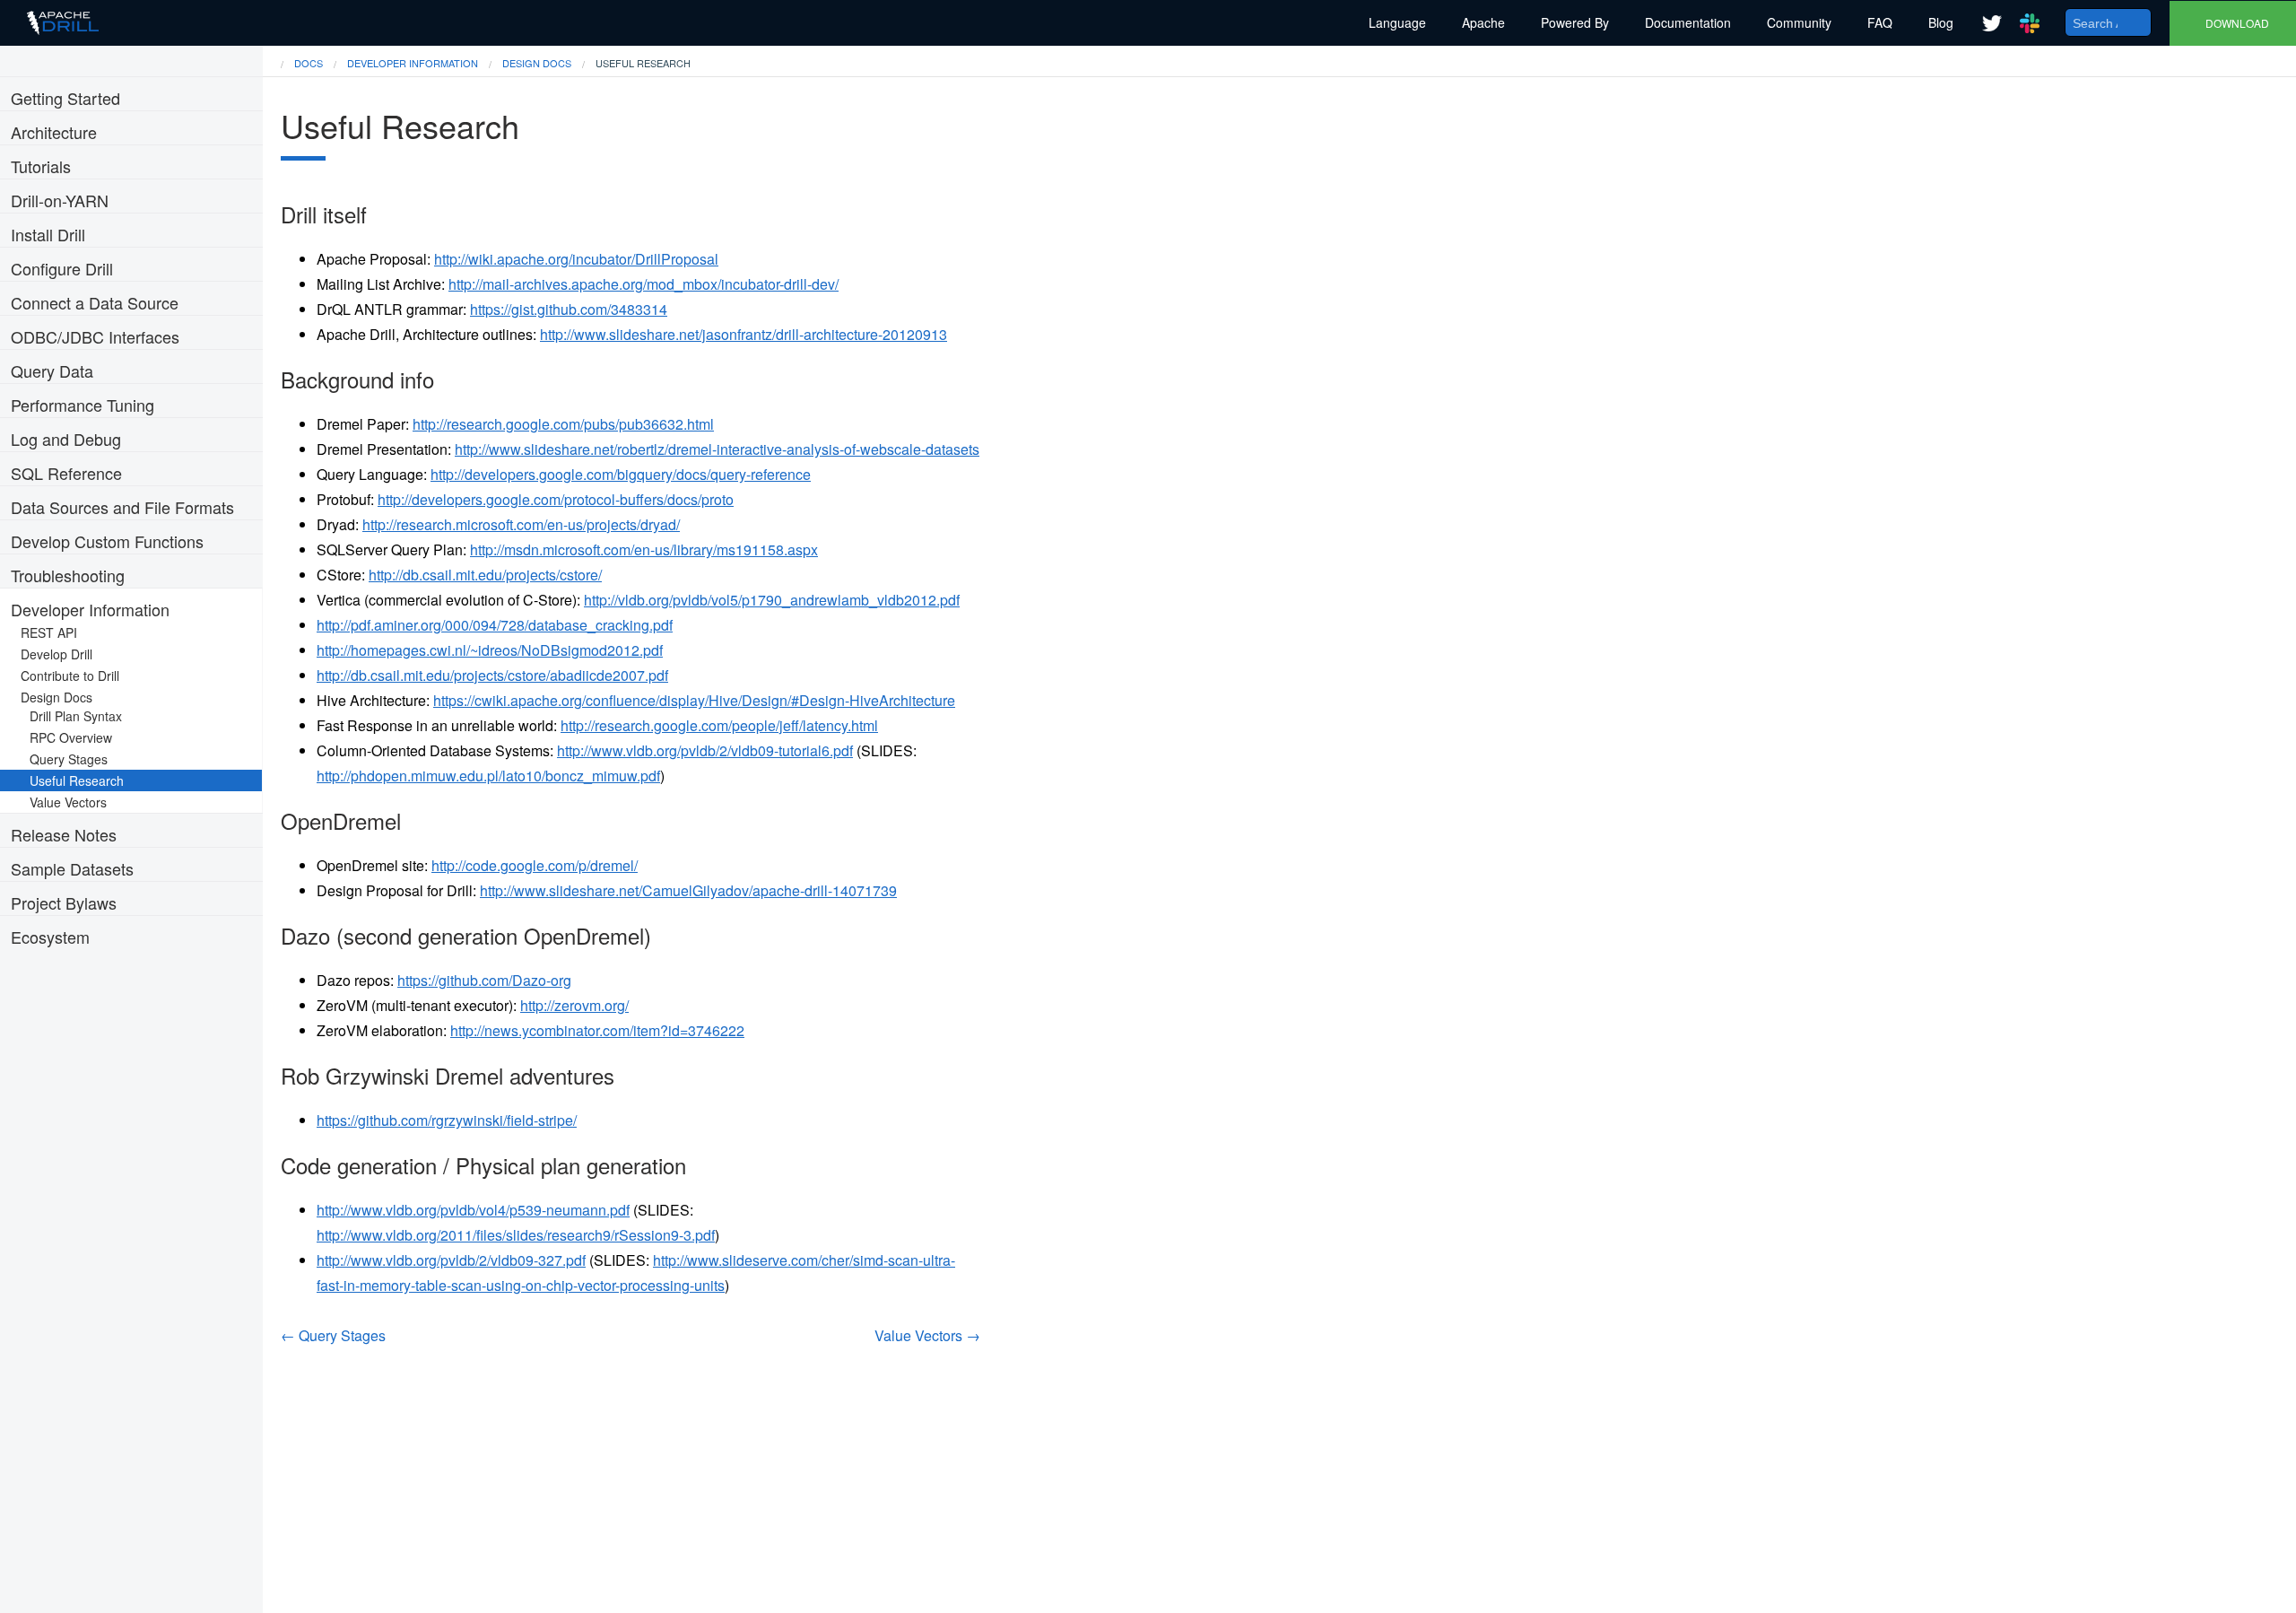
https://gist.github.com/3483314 (569, 309)
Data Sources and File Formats (122, 507)
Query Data (52, 371)
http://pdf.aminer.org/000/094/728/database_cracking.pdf (495, 625)
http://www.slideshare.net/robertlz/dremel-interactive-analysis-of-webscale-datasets (717, 449)
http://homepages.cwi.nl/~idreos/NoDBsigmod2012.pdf (490, 650)
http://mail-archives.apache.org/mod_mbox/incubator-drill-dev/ (644, 284)
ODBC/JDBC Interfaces (95, 336)
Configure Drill (62, 268)
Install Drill (48, 234)
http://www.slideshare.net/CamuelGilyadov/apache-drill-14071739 (688, 890)
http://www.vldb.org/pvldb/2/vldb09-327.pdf (451, 1260)
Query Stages (74, 759)
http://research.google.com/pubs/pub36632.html (563, 424)
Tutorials (41, 166)
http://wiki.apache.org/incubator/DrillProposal (576, 259)
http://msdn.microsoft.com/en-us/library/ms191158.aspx (644, 549)
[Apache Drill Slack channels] (2030, 22)
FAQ (1880, 22)
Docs (309, 63)
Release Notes (64, 834)
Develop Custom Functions (107, 541)
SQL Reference (66, 473)
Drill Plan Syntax (81, 716)
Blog (1941, 22)
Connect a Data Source (95, 302)
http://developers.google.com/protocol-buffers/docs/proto (556, 499)
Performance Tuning (83, 405)
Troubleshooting (68, 575)
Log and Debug (66, 439)
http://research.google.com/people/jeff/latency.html (719, 725)
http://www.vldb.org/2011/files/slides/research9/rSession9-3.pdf (516, 1235)
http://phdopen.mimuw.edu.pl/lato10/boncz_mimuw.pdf (488, 776)
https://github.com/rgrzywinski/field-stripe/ (447, 1120)
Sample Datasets (72, 868)
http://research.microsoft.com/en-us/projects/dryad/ (521, 524)
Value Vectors (74, 802)
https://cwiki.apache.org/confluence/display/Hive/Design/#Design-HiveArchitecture (694, 700)
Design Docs (62, 697)
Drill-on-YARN (60, 200)
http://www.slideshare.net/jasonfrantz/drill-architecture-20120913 (744, 334)
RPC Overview (76, 737)
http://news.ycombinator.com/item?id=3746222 (597, 1030)
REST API (54, 632)
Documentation (1688, 22)
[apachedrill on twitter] (1992, 22)
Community (1799, 22)
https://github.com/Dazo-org (484, 980)
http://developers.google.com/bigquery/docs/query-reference (621, 474)
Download (2237, 23)
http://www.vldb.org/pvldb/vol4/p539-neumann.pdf (473, 1210)
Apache (1483, 22)
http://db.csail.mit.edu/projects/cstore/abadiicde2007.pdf (492, 675)
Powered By (1575, 22)
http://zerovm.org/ (574, 1005)
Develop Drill (62, 654)
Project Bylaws (64, 902)
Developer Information (90, 609)
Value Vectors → (927, 1335)
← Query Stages (333, 1335)
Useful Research (82, 780)
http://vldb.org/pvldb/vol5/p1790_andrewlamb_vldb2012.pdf (772, 600)
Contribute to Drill (75, 676)
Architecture (54, 132)
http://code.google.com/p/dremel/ (535, 865)
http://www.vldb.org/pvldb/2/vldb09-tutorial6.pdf (705, 750)
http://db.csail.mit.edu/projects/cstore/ (485, 575)
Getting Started (65, 98)
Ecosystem (50, 937)
